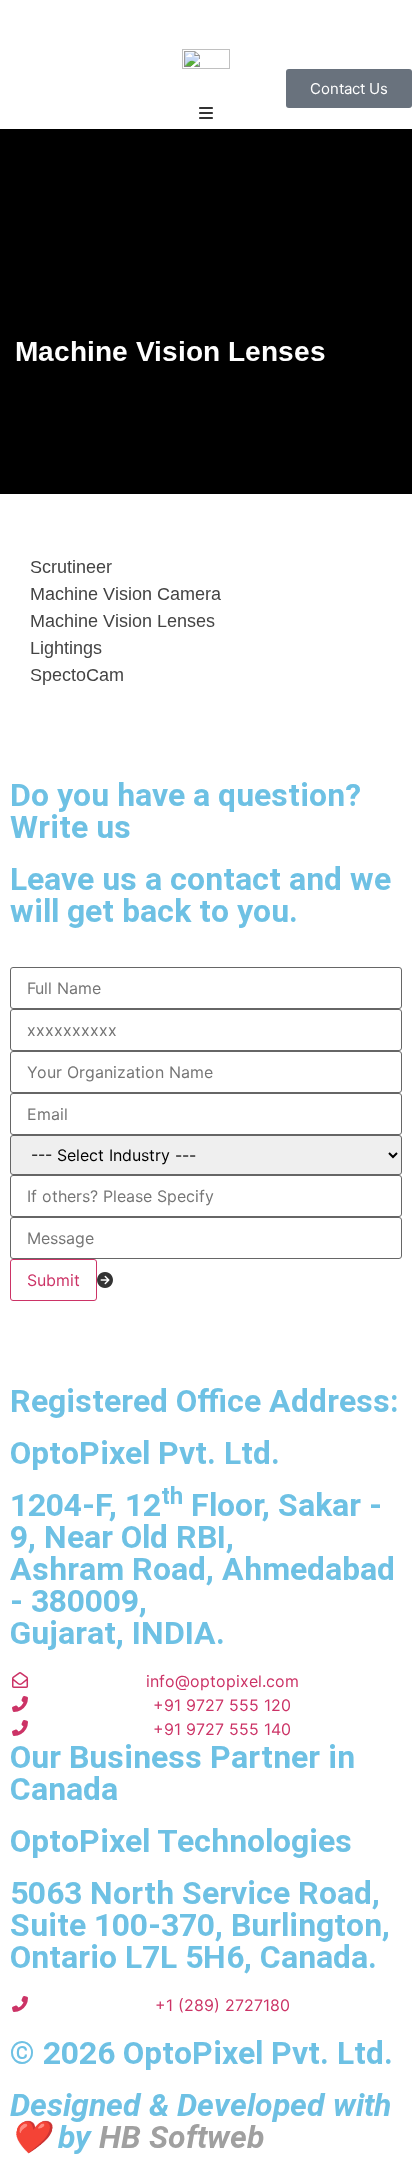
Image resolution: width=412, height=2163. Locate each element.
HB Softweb (181, 2137)
